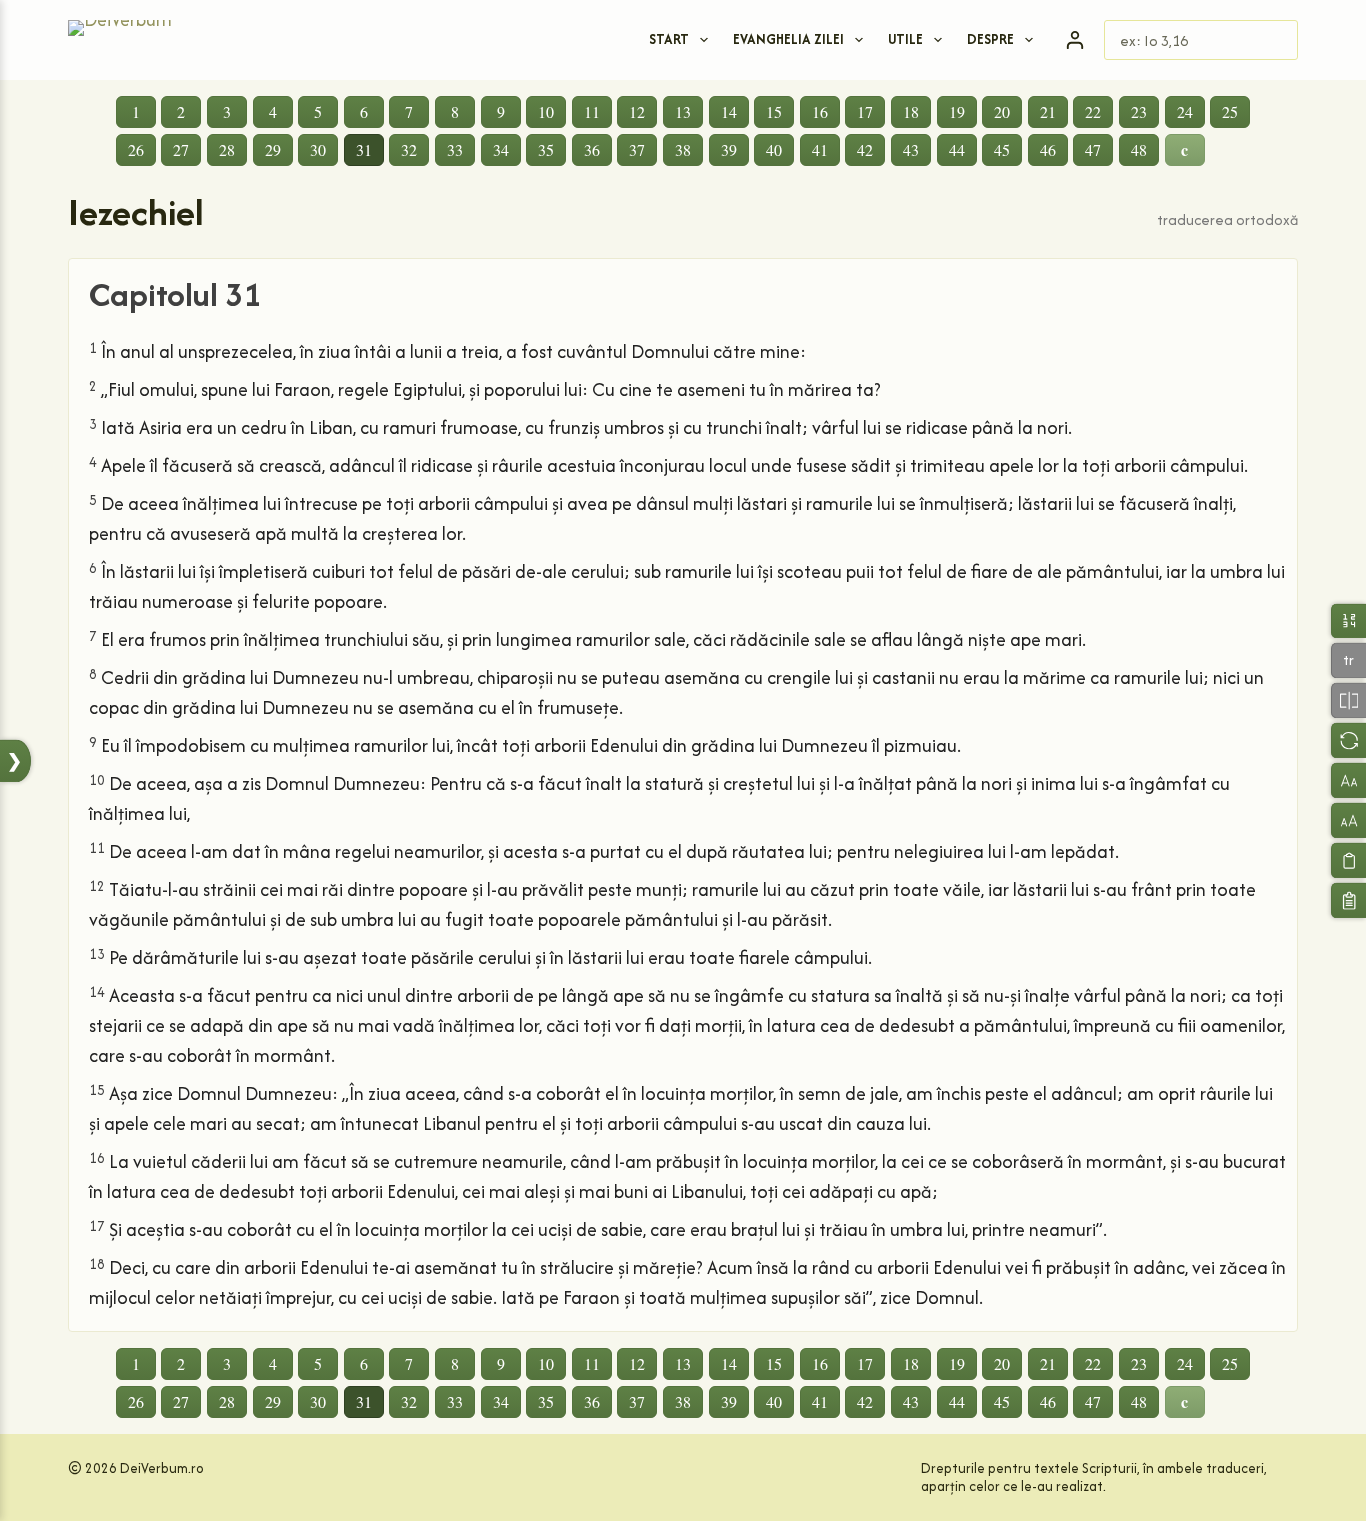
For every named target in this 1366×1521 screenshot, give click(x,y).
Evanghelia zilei (788, 39)
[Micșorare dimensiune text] (1348, 780)
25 (1230, 111)
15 (774, 111)
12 (637, 111)
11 (592, 111)
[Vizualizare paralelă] (1348, 700)
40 (774, 149)
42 (865, 149)
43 (911, 149)
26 (136, 149)
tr (1348, 659)
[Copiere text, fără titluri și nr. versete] (1348, 860)
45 (1002, 149)
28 (227, 149)
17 (865, 111)
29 (273, 149)
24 (1185, 111)
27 (181, 149)
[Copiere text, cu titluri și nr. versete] (1348, 900)
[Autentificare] (1075, 40)
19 (957, 111)
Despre (990, 39)
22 (1093, 111)
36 (592, 149)
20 (1002, 111)
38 (683, 149)
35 (546, 149)
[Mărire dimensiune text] (1348, 820)
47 (1093, 149)
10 (546, 111)
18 (911, 111)
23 (1139, 111)
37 (637, 149)
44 (957, 149)
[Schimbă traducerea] (1348, 740)
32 (409, 149)
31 (364, 149)
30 (318, 149)
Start (669, 39)
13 (683, 111)
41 (820, 149)
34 (501, 149)
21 (1048, 111)
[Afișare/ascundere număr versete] (1348, 620)
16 (820, 111)
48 (1139, 149)
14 (729, 111)
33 (455, 149)
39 (729, 149)
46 (1048, 149)
